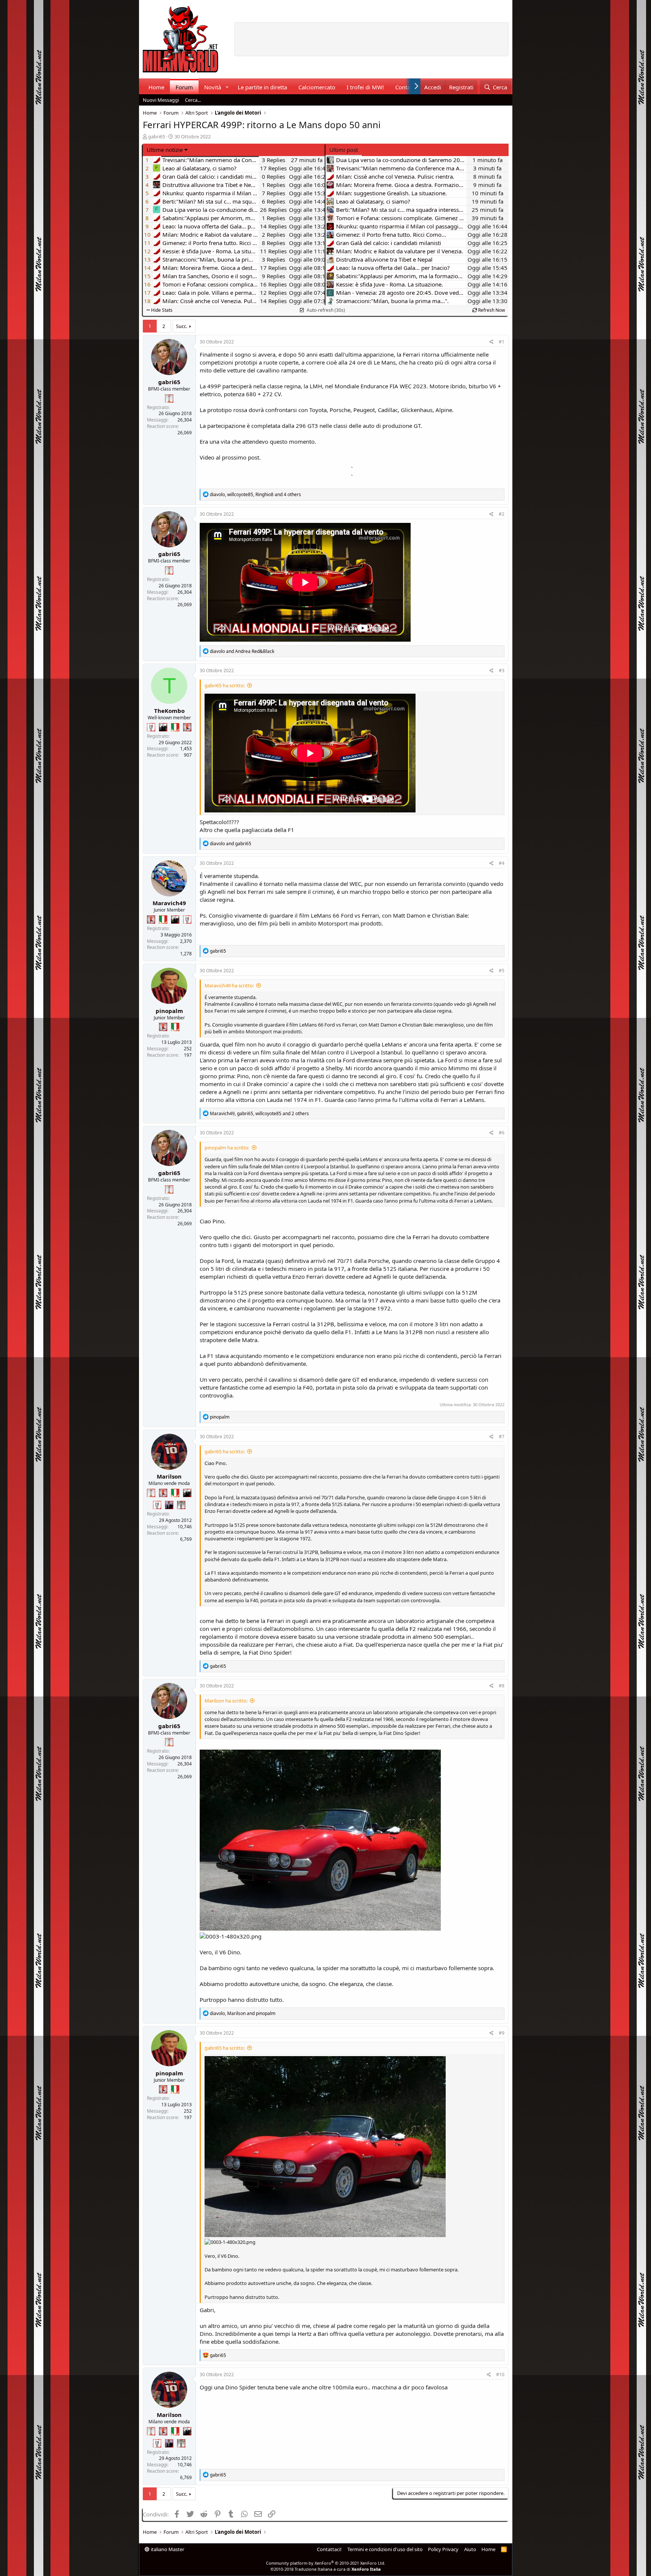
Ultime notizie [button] (165, 150)
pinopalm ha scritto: (227, 1148)
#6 (502, 1133)
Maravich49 (169, 903)
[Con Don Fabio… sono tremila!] (169, 1505)
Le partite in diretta (262, 87)
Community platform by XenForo (326, 2563)
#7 (502, 1437)
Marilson (169, 1476)
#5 (502, 971)
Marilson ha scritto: (226, 1701)
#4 (502, 863)
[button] (227, 87)
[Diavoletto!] (187, 727)
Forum (184, 87)
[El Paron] (163, 727)
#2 (502, 514)
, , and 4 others (255, 494)
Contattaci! (329, 2549)
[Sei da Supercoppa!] (181, 1505)
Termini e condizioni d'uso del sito (385, 2549)
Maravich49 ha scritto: (229, 985)
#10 (500, 2374)
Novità (213, 87)
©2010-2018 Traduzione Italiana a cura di (326, 2569)
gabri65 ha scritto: (225, 685)
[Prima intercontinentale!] (169, 398)
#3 (502, 670)
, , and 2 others (259, 1113)
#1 (502, 342)
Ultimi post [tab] (344, 150)
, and (243, 2013)
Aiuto (470, 2549)
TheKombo (169, 711)
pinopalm (169, 1011)
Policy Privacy (443, 2549)
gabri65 (157, 136)
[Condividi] (491, 342)
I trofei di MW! (365, 87)
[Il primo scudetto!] (175, 727)
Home (156, 87)
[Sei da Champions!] (151, 727)
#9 (502, 2033)
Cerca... (193, 100)
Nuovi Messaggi (161, 100)
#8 (502, 1686)
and (242, 651)
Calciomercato (317, 87)
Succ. (182, 326)
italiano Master (167, 2549)
